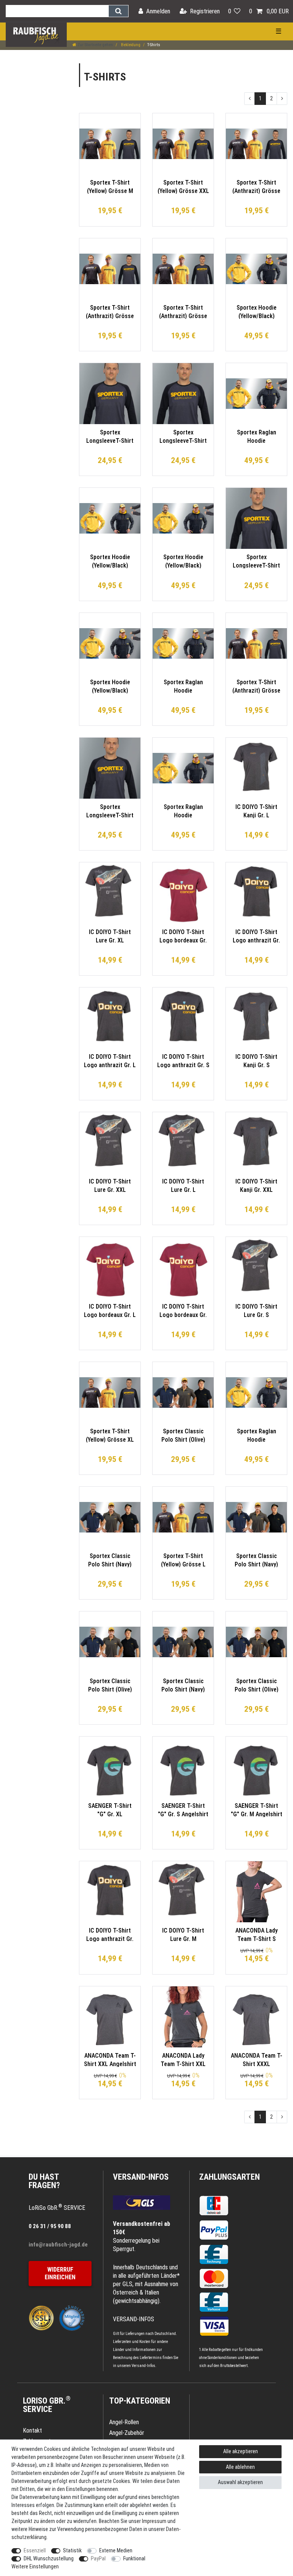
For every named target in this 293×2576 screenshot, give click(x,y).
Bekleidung (130, 45)
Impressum (154, 2521)
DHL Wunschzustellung (49, 2558)
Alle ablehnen (240, 2467)
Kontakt (32, 2430)
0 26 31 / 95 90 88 (50, 2226)
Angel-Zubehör (127, 2433)
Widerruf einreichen (60, 2273)
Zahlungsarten (229, 2177)
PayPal (98, 2558)
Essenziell (35, 2550)
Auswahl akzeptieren (240, 2482)
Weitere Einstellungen (35, 2566)
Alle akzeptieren (241, 2451)
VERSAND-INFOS (141, 2177)
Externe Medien (116, 2550)
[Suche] (118, 11)
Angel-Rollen (124, 2422)
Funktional (134, 2558)
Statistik (72, 2550)
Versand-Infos (143, 2366)
